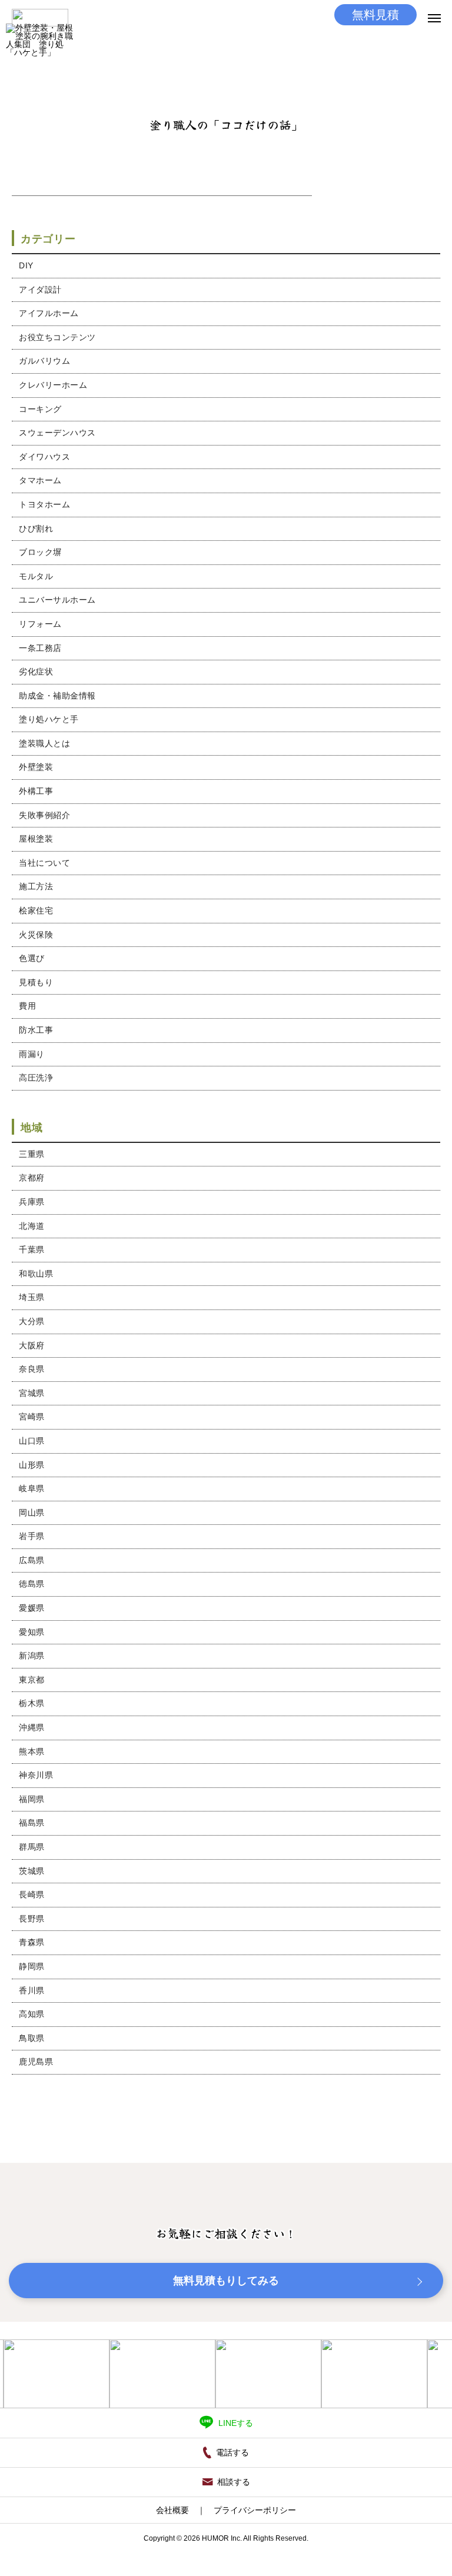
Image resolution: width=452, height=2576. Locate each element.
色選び (32, 958)
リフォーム (40, 624)
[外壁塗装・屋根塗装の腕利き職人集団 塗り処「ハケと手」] (40, 57)
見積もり (36, 982)
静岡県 (32, 1966)
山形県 (32, 1465)
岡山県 (32, 1513)
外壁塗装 (36, 767)
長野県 (32, 1919)
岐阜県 (32, 1488)
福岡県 (32, 1799)
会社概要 (172, 2510)
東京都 (32, 1680)
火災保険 (36, 935)
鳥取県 (32, 2038)
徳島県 (32, 1584)
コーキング (40, 409)
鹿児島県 (36, 2062)
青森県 (32, 1942)
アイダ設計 (40, 290)
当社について (44, 863)
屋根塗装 (36, 839)
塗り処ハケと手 (49, 719)
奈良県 (32, 1369)
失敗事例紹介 (44, 815)
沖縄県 (32, 1727)
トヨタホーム (44, 504)
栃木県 (32, 1703)
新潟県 (32, 1656)
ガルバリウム (44, 361)
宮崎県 (32, 1417)
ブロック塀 (40, 552)
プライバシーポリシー (255, 2510)
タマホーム (40, 480)
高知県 (32, 2014)
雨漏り (32, 1054)
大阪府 (32, 1345)
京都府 (32, 1178)
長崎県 (32, 1894)
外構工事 (36, 791)
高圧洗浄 (36, 1078)
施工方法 (36, 886)
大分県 (32, 1321)
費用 (27, 1006)
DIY (26, 265)
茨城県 (32, 1871)
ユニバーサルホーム (57, 600)
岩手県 (32, 1536)
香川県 (32, 1990)
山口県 (32, 1441)
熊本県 (32, 1751)
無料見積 (375, 15)
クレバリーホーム (53, 385)
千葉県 (32, 1249)
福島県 (32, 1823)
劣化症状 (36, 672)
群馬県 (32, 1847)
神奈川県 (36, 1775)
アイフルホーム (49, 313)
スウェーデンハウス (57, 433)
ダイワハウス (44, 457)
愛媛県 (32, 1608)
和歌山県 (36, 1274)
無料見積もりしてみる (226, 2281)
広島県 (32, 1560)
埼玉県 (32, 1297)
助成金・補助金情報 (57, 696)
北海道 (32, 1226)
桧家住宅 (36, 910)
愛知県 (32, 1632)
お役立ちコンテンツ (57, 337)
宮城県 (32, 1393)
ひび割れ (36, 529)
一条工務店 (40, 648)
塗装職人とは (44, 743)
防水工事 (36, 1030)
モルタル (36, 576)
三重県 (32, 1154)
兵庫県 (32, 1202)
